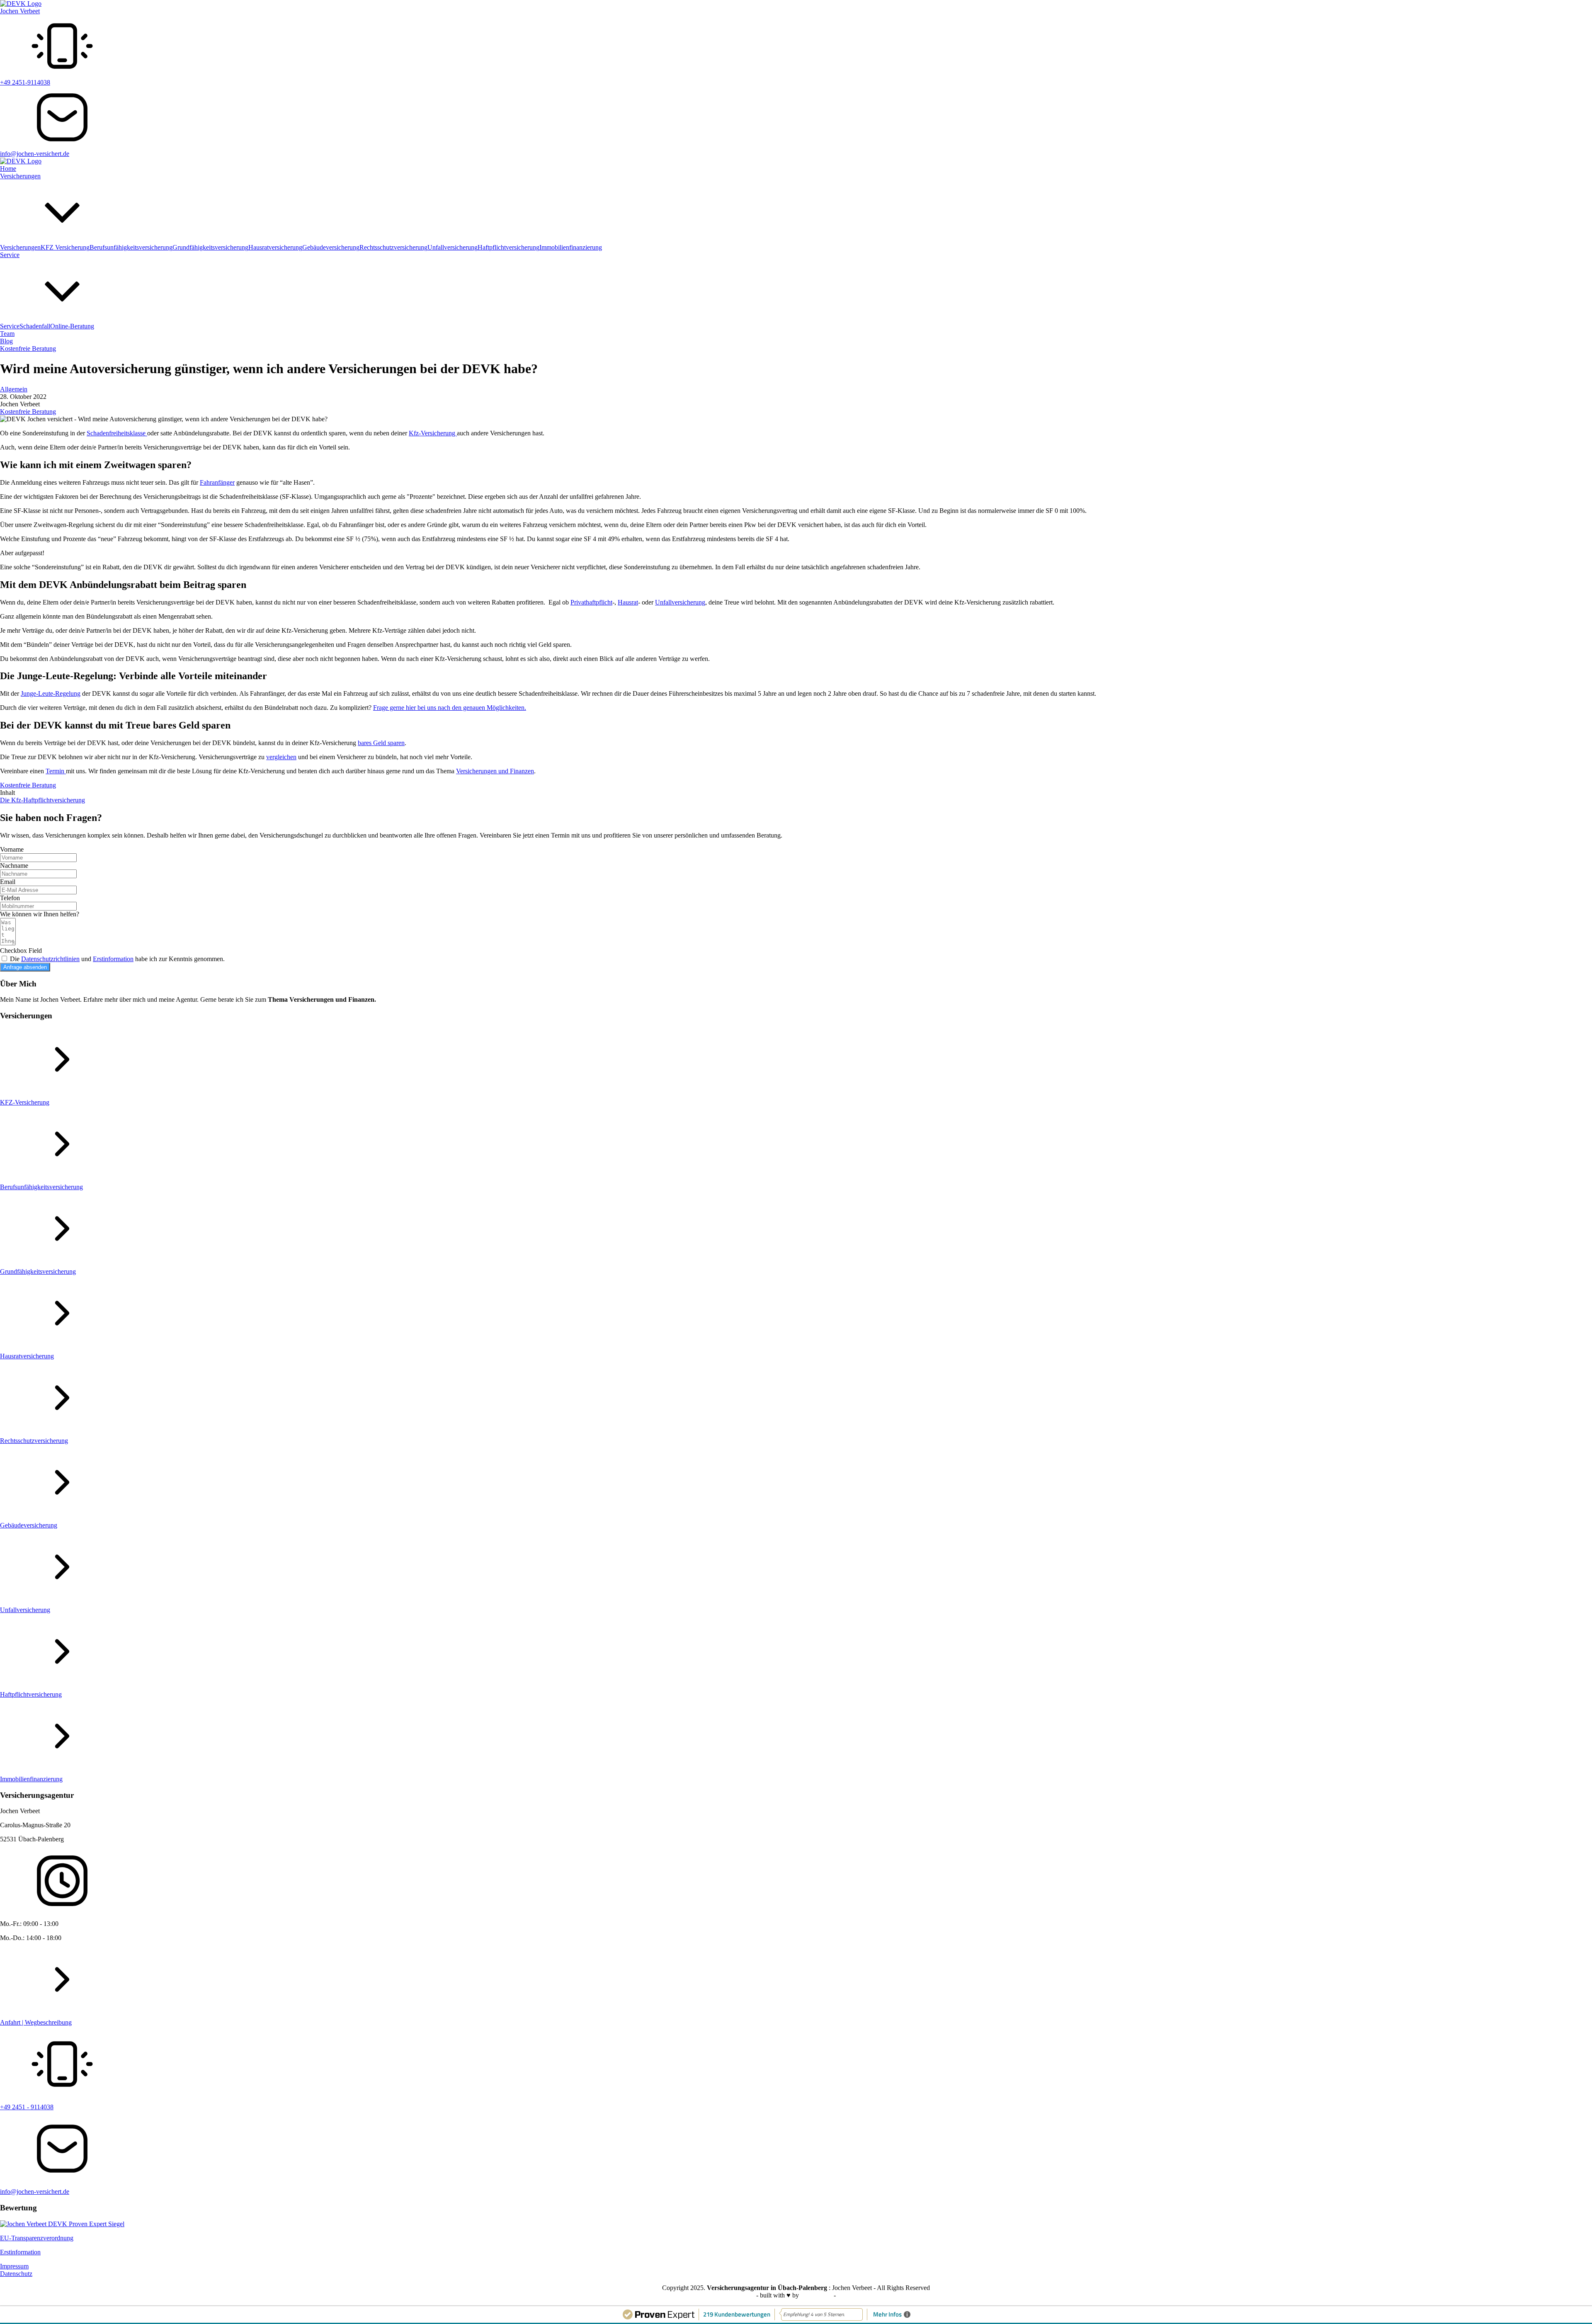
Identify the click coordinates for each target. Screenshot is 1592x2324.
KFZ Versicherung (65, 247)
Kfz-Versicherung (433, 433)
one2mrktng (817, 2295)
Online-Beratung (72, 326)
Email (8, 882)
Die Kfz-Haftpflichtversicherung (42, 800)
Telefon (10, 898)
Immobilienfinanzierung (571, 247)
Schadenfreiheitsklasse (117, 433)
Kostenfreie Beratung (28, 348)
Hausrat (628, 602)
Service (10, 255)
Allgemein (14, 389)
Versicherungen (20, 176)
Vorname (12, 849)
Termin (56, 771)
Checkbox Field (21, 951)
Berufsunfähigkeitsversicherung (131, 247)
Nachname (14, 866)
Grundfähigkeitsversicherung (210, 247)
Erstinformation (113, 959)
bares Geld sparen (381, 743)
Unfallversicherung (453, 247)
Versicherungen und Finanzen (495, 771)
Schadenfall (35, 326)
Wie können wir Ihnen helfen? (40, 914)
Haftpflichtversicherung (508, 247)
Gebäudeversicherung (331, 247)
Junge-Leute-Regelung (51, 693)
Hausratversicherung (275, 247)
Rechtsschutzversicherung (393, 247)
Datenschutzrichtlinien (50, 959)
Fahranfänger (217, 482)
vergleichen (281, 757)
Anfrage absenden (25, 967)
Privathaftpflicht (591, 602)
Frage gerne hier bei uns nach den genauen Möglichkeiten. (450, 708)
